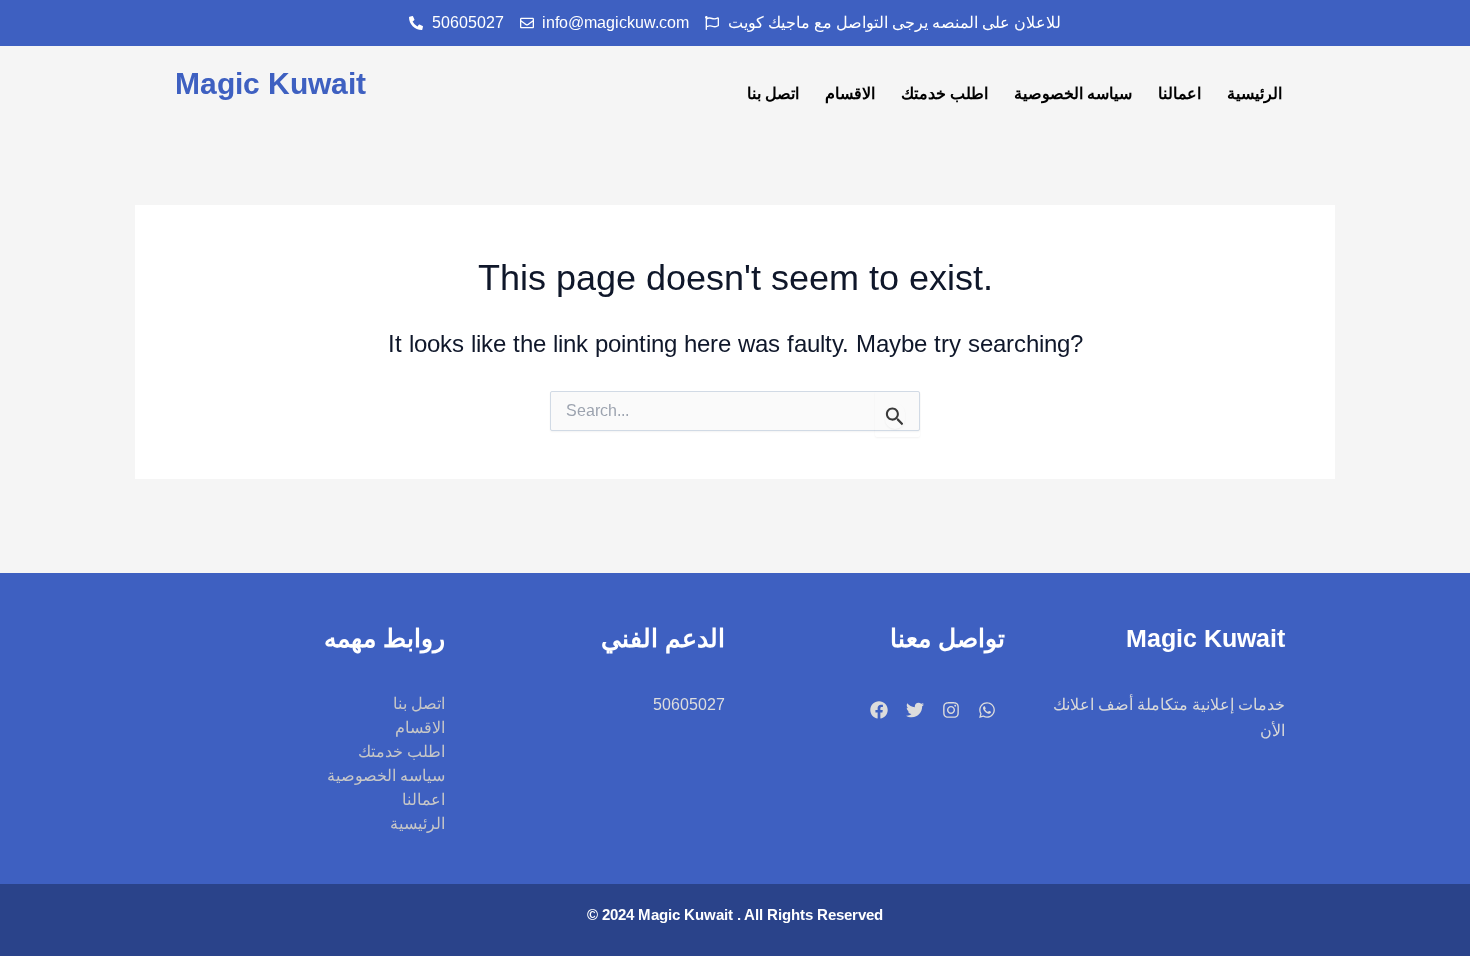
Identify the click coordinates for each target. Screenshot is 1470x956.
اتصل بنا (773, 93)
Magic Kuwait (270, 83)
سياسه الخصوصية (1073, 93)
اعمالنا (1179, 93)
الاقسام (850, 93)
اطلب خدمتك (944, 93)
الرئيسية (1254, 93)
